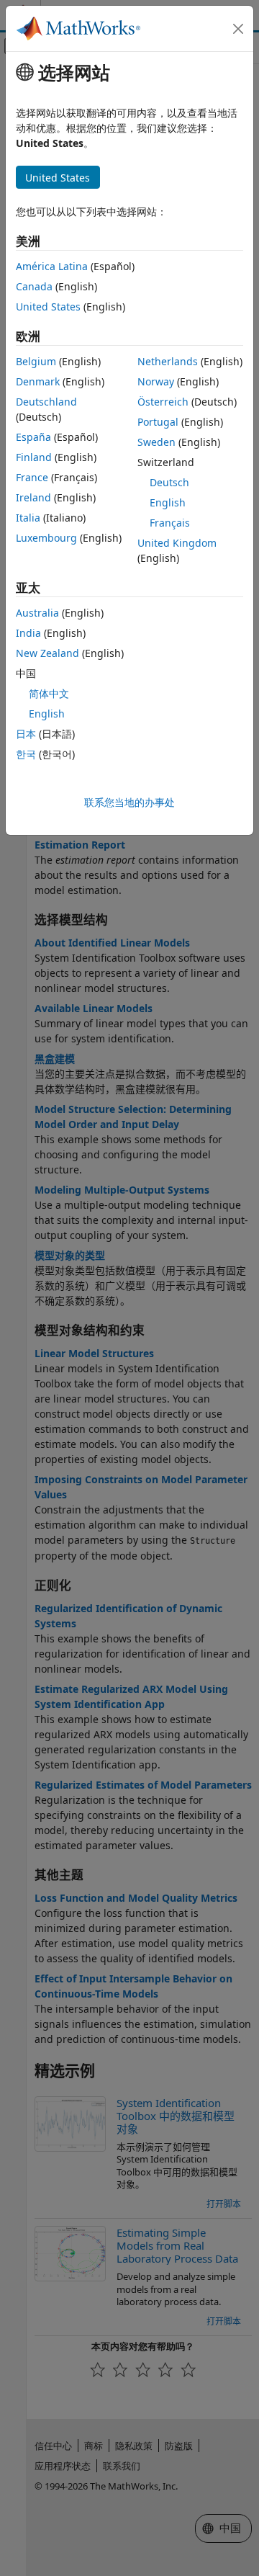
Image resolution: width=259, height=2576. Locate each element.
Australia (37, 613)
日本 (26, 734)
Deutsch (169, 482)
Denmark (38, 381)
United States (48, 307)
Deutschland (46, 402)
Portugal (158, 422)
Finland (34, 457)
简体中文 (49, 693)
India (28, 633)
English (168, 502)
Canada (34, 286)
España (33, 437)
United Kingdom (177, 543)
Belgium (36, 361)
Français (170, 523)
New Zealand (47, 653)
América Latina (52, 266)
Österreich (163, 402)
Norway (156, 381)
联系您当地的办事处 (129, 802)
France (32, 477)
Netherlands (168, 361)
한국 (26, 754)
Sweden (156, 442)
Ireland (33, 497)
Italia (28, 518)
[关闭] (238, 29)
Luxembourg (46, 538)
